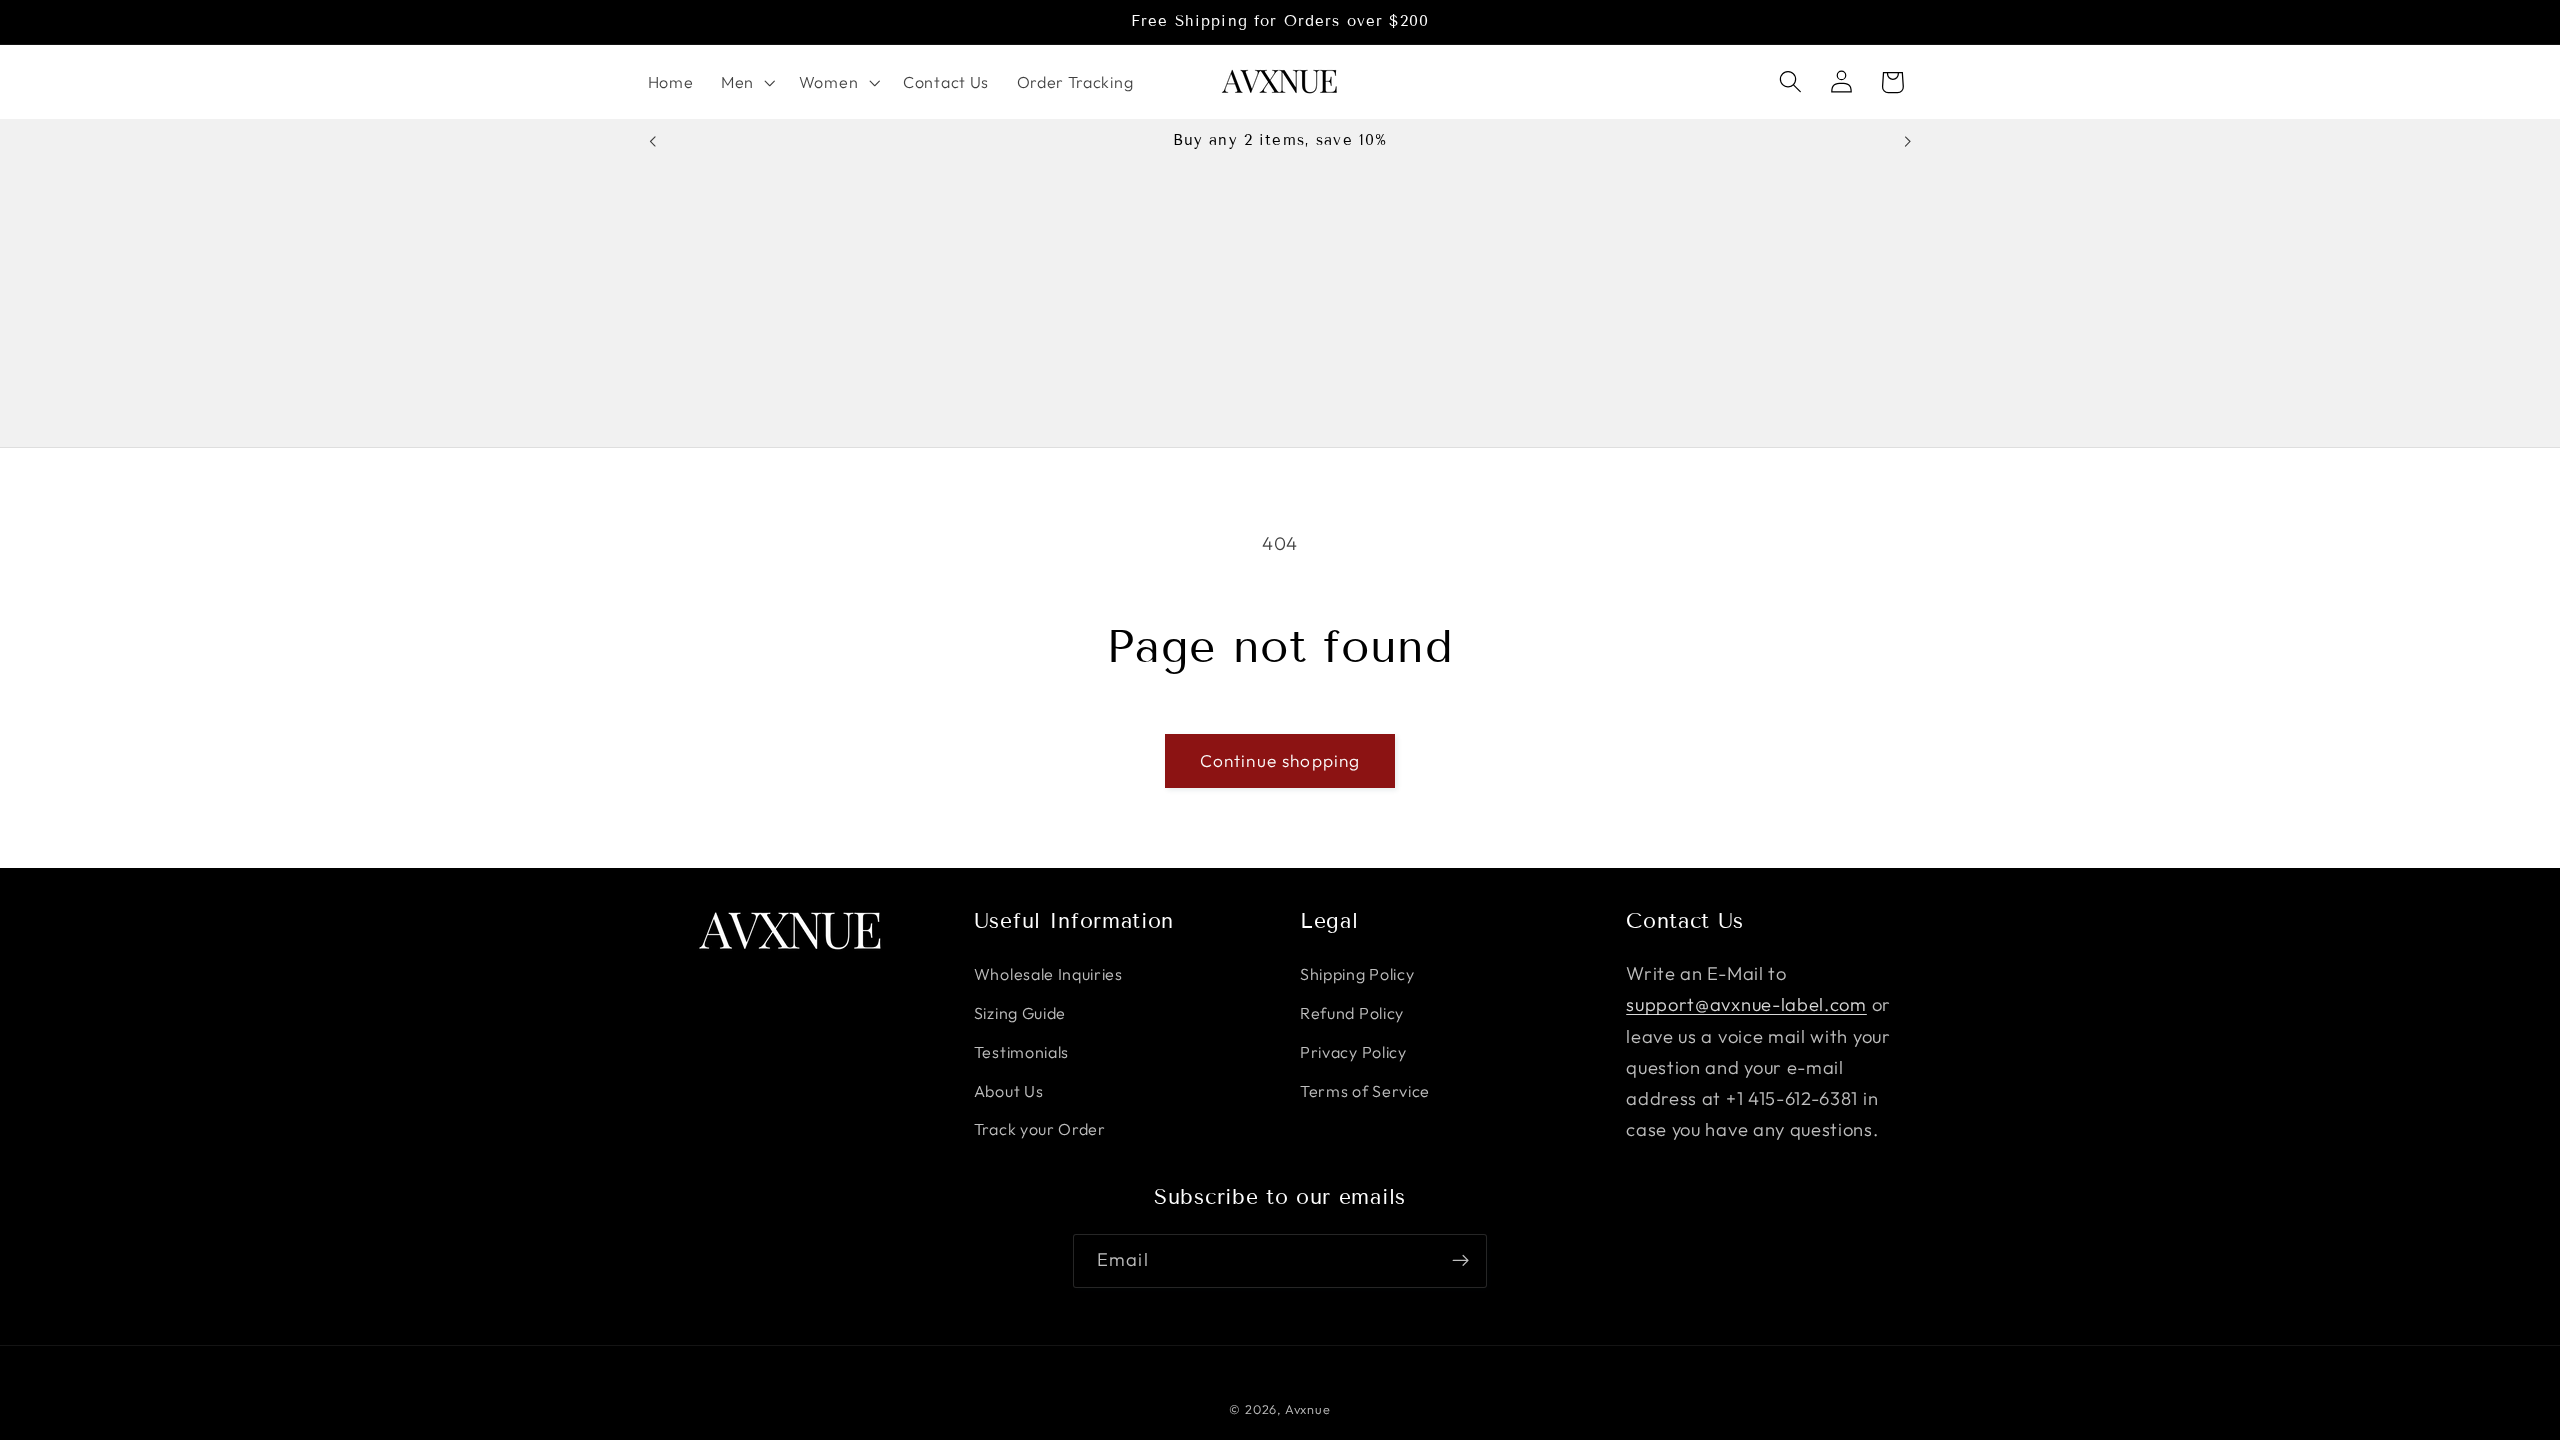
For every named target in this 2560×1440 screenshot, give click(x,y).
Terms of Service (1365, 1091)
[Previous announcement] (652, 141)
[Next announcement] (1908, 141)
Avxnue (1308, 1409)
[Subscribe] (1460, 1261)
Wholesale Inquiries (1048, 974)
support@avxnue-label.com (1746, 1004)
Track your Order (1040, 1129)
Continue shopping (1280, 760)
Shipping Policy (1357, 974)
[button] (746, 82)
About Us (1009, 1091)
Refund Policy (1352, 1013)
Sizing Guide (1020, 1013)
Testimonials (1021, 1052)
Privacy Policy (1353, 1052)
